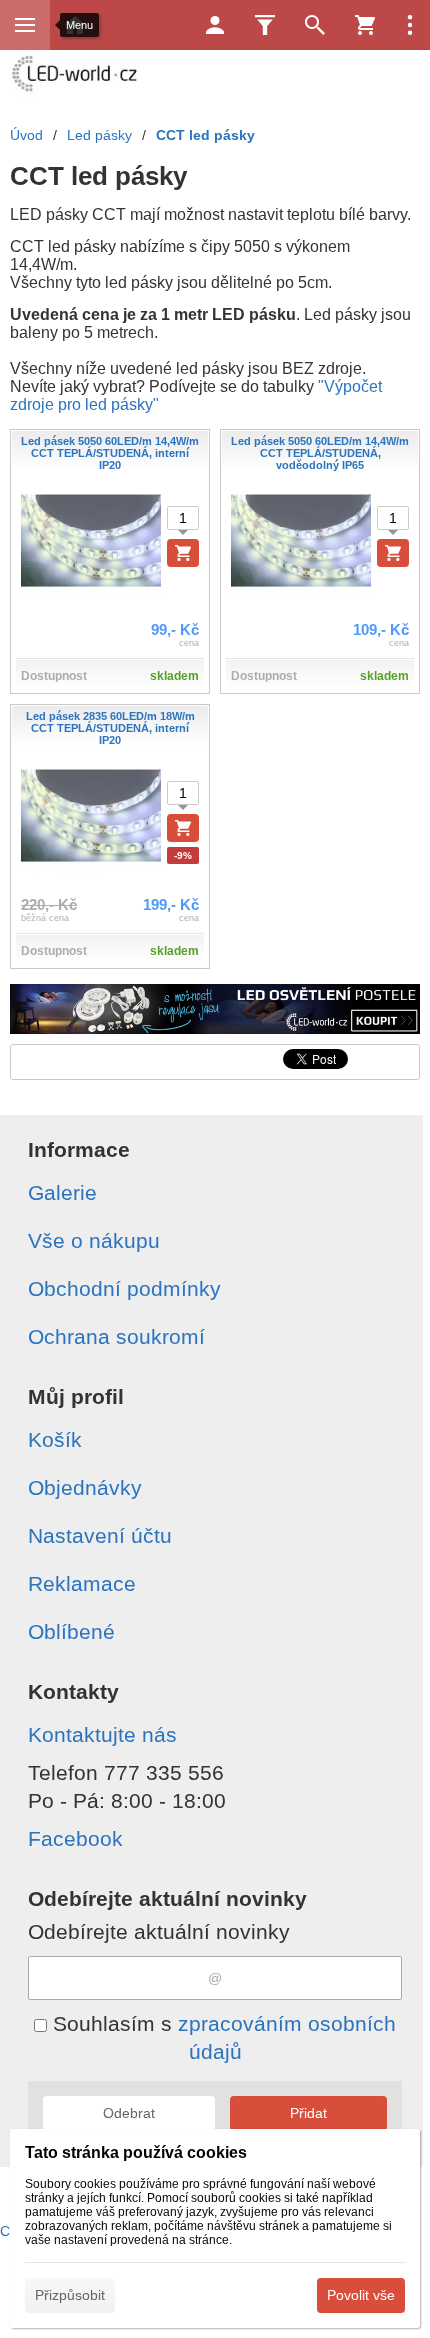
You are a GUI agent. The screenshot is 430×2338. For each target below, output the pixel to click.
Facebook (75, 1838)
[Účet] (215, 25)
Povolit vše (361, 2295)
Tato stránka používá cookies (136, 2152)
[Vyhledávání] (315, 25)
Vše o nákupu (94, 1240)
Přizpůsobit (70, 2295)
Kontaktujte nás (102, 1734)
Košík (55, 1439)
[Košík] (365, 25)
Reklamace (82, 1583)
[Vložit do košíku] (183, 553)
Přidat (308, 2113)
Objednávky (85, 1487)
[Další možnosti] (410, 25)
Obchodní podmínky (124, 1288)
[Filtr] (265, 25)
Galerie (62, 1192)
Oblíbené (71, 1631)
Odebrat (129, 2113)
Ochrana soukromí (116, 1336)
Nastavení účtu (100, 1535)
